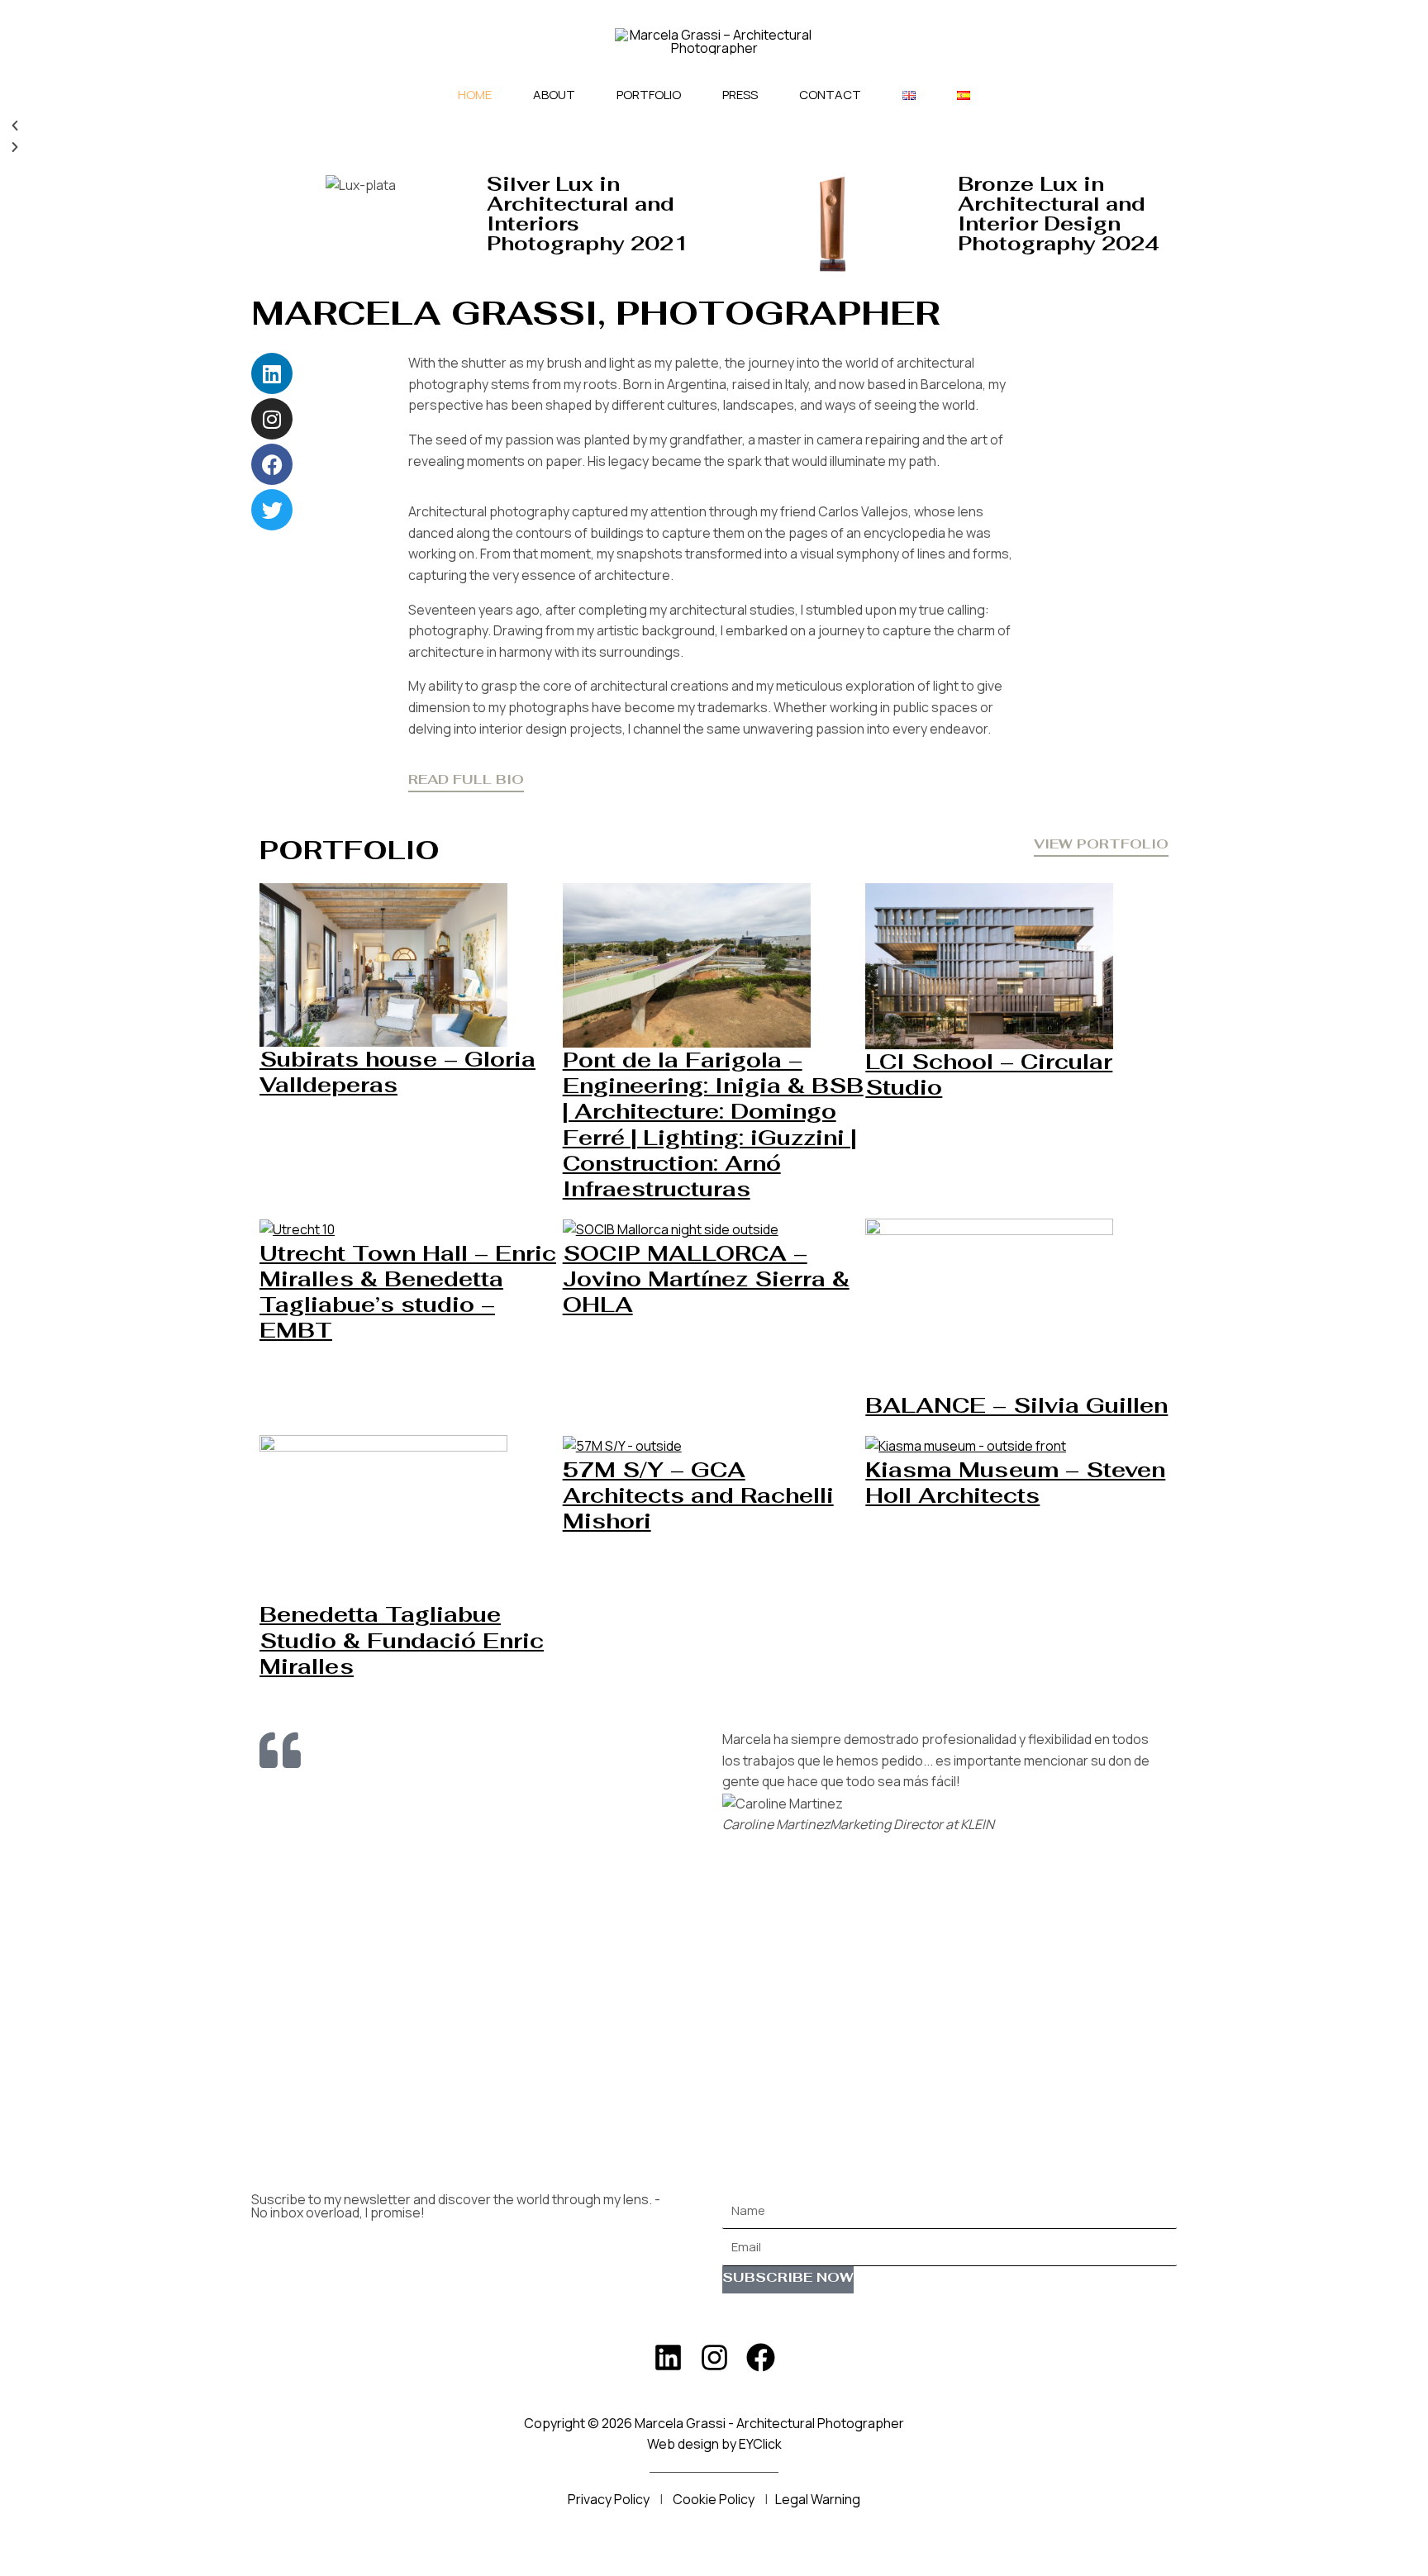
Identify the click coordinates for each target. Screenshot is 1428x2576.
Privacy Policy (609, 2499)
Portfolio (649, 95)
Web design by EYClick (714, 2444)
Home (475, 95)
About (554, 95)
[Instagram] (714, 2357)
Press (740, 95)
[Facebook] (761, 2357)
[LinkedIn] (668, 2357)
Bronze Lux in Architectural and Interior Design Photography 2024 (1059, 214)
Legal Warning (818, 2499)
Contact (830, 95)
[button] (714, 126)
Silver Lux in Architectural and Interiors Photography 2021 (588, 214)
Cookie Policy (714, 2499)
